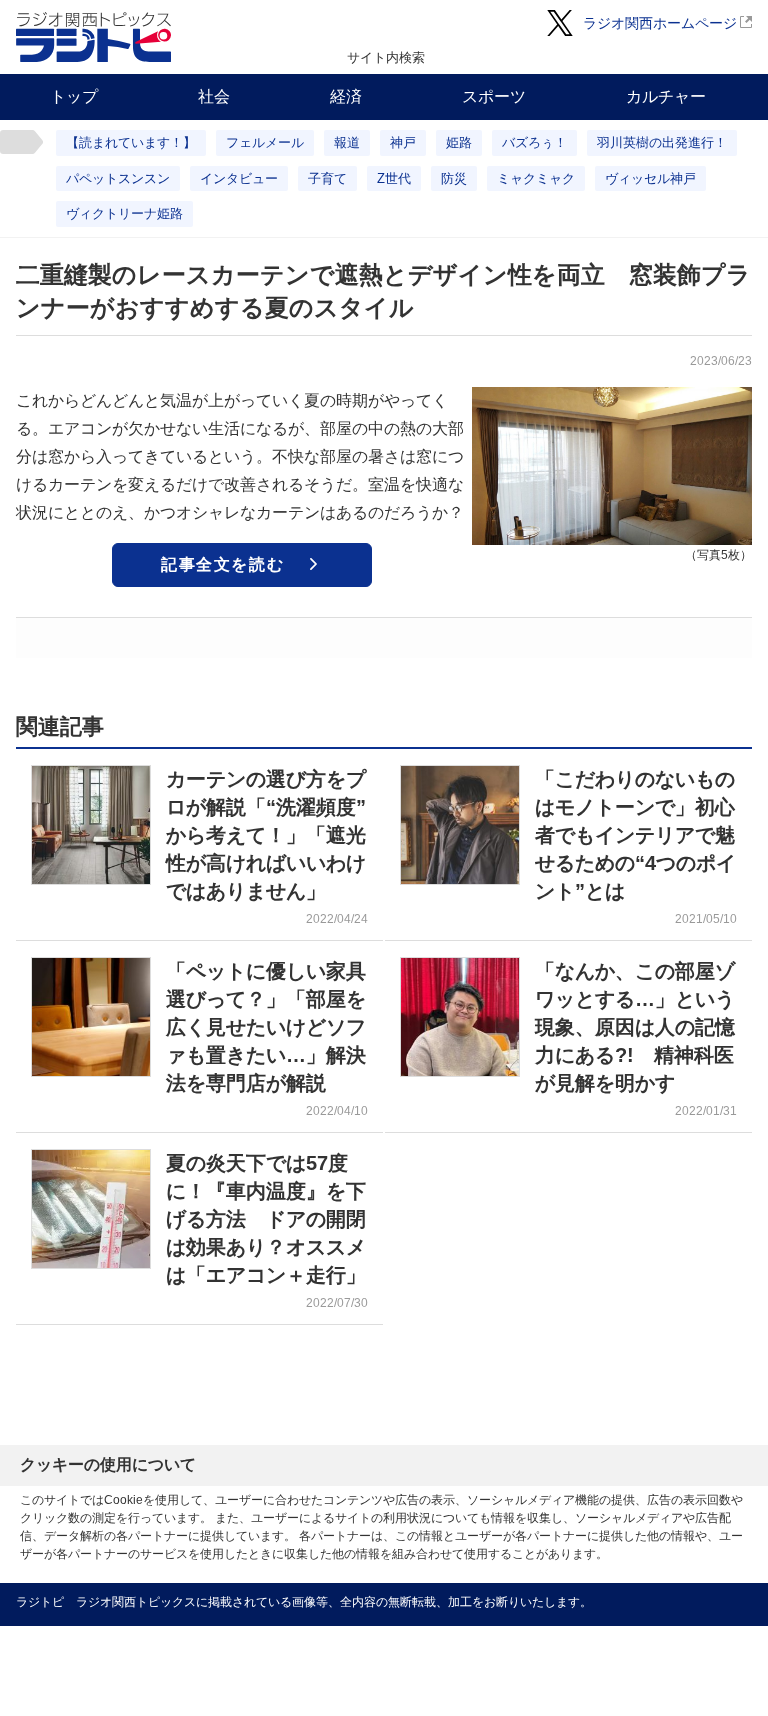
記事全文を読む (222, 564)
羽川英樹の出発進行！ (662, 142)
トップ (74, 96)
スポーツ (494, 96)
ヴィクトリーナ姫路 (124, 213)
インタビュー (239, 178)
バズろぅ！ (534, 142)
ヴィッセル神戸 (650, 178)
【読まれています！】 (131, 142)
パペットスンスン (118, 178)
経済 (346, 96)
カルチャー (666, 96)
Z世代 (394, 178)
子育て (327, 178)
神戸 (403, 142)
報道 (347, 142)
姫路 (459, 142)
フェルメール (265, 142)
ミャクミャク (536, 178)
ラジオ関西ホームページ (660, 23)
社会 (214, 96)
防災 (454, 178)
